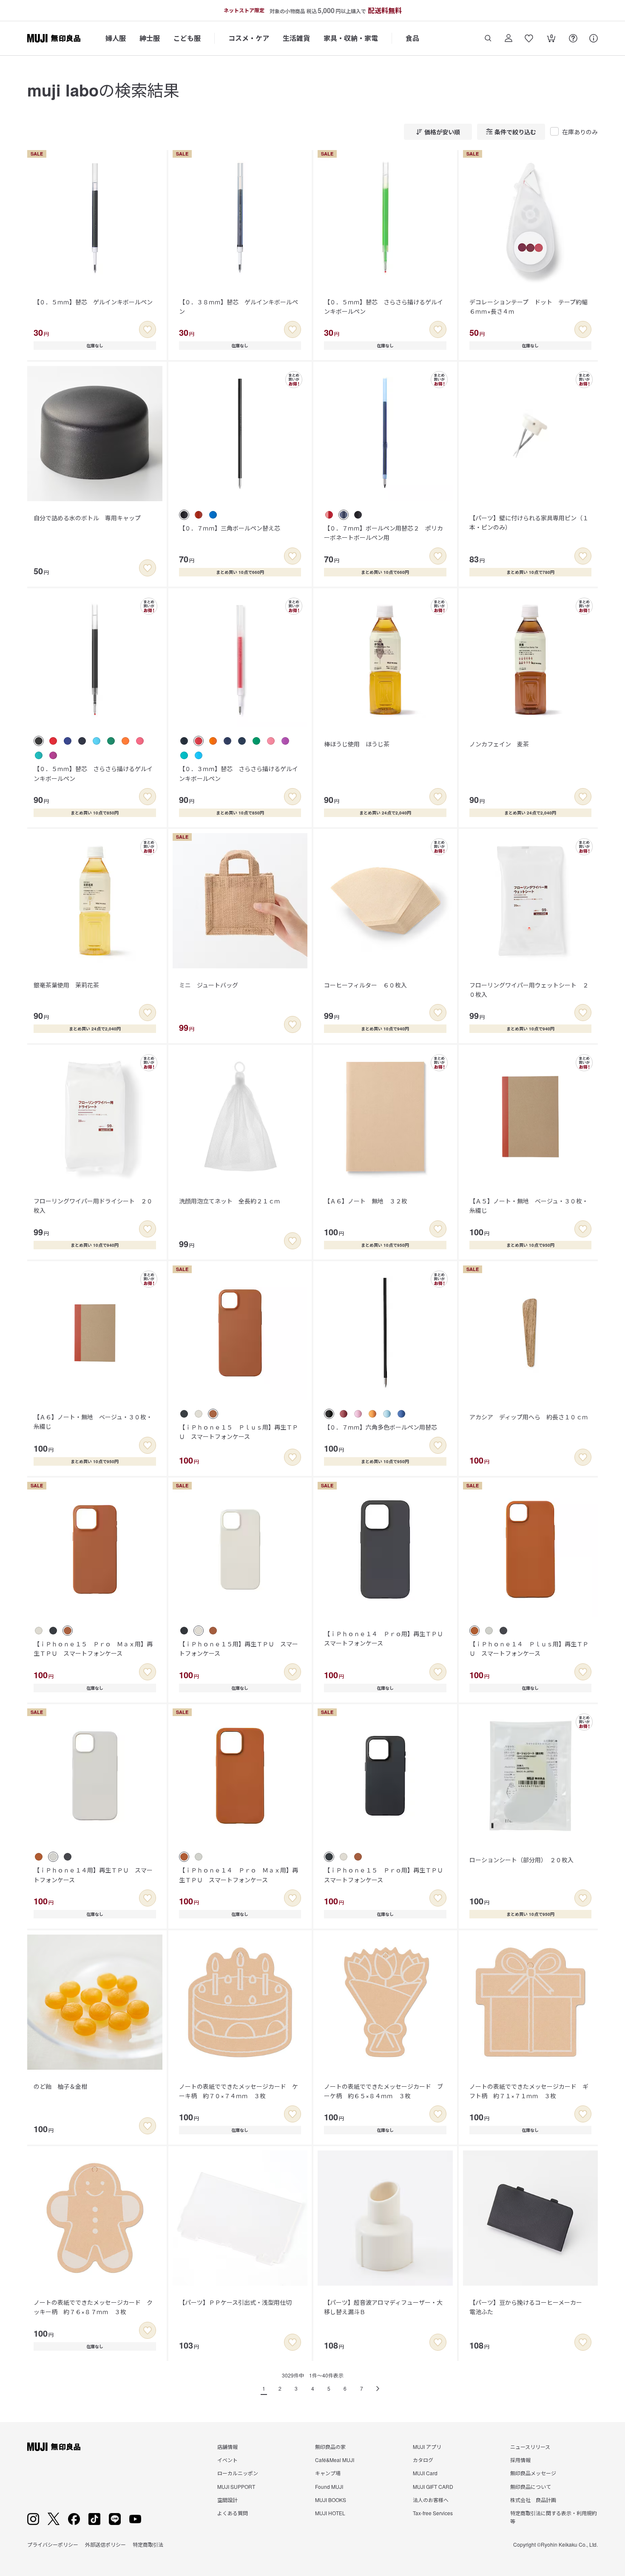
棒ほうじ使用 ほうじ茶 (357, 744)
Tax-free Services (433, 2513)
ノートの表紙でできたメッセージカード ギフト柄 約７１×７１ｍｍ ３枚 (529, 2091)
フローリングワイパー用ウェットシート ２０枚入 (529, 990)
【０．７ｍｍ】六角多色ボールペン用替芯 (381, 1427)
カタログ (423, 2460)
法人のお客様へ (431, 2500)
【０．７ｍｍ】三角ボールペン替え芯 (230, 528)
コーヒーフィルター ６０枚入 (365, 985)
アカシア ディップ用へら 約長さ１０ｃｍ (529, 1417)
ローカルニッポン (238, 2473)
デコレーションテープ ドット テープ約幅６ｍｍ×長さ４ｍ (528, 306)
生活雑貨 (296, 38)
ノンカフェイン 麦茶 (499, 744)
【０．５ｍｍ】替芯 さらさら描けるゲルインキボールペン (384, 306)
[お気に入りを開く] (529, 38)
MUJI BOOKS (331, 2500)
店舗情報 (227, 2447)
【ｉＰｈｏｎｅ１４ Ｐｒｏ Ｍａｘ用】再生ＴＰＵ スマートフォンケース (239, 1875)
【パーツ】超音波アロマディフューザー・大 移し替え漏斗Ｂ (386, 2307)
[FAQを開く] (573, 38)
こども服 (187, 38)
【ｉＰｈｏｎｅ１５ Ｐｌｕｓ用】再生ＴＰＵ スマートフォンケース (239, 1432)
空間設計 (227, 2500)
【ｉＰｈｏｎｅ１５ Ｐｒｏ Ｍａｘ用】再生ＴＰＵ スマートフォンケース (93, 1648)
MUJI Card (425, 2473)
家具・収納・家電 (351, 38)
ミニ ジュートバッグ (209, 985)
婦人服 (116, 38)
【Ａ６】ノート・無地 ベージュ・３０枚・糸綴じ (93, 1421)
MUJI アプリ (427, 2447)
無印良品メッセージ (533, 2473)
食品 (412, 38)
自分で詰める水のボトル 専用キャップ (87, 518)
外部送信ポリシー (105, 2544)
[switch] (148, 329)
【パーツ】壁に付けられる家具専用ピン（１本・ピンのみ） (529, 522)
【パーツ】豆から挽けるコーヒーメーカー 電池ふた (529, 2307)
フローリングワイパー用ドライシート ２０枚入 (93, 1206)
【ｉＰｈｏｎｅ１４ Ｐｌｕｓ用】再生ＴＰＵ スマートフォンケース (529, 1648)
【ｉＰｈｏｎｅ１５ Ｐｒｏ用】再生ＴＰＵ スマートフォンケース (386, 1875)
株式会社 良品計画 (533, 2500)
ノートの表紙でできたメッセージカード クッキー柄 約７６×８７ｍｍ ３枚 (93, 2307)
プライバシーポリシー (53, 2544)
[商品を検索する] (488, 38)
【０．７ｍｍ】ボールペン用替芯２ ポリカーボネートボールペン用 (384, 533)
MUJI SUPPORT (236, 2487)
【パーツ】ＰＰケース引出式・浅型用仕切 (235, 2302)
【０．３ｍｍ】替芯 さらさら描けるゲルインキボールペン (239, 773)
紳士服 (150, 38)
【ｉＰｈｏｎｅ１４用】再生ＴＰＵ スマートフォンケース (93, 1875)
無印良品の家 (330, 2447)
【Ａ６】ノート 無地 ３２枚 (366, 1201)
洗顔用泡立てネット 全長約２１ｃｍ (230, 1201)
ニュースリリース (530, 2447)
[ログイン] (509, 38)
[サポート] (594, 38)
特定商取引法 (148, 2544)
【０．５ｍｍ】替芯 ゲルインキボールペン (93, 302)
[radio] (184, 515)
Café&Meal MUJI (335, 2460)
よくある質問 (233, 2513)
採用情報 (520, 2460)
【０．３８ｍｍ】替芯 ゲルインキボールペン (239, 306)
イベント (227, 2460)
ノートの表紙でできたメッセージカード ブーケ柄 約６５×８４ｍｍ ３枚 (384, 2091)
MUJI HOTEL (330, 2513)
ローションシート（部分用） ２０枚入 (521, 1860)
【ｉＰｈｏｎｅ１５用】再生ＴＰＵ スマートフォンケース (239, 1648)
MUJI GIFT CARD (433, 2487)
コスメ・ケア (249, 38)
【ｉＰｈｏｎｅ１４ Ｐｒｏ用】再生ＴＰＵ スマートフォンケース (386, 1638)
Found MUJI (329, 2487)
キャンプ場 (328, 2473)
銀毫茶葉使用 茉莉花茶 (66, 985)
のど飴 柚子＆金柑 (60, 2086)
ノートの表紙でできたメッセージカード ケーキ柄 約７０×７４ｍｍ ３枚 (239, 2091)
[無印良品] (54, 2447)
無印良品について (531, 2487)
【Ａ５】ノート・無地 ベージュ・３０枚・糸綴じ (529, 1206)
